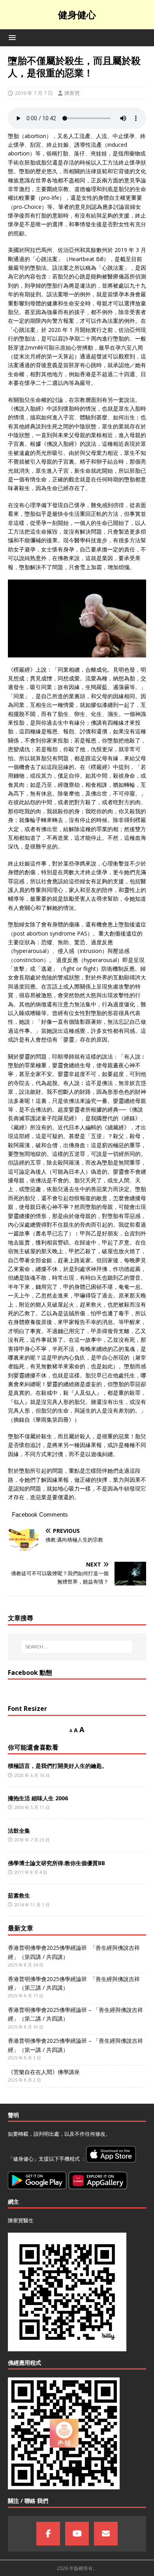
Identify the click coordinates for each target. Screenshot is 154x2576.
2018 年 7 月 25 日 (32, 1840)
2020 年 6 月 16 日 (32, 1775)
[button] (11, 37)
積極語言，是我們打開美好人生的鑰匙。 (58, 1766)
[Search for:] (77, 1647)
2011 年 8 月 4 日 (31, 1872)
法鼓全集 (19, 1831)
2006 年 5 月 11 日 (32, 1807)
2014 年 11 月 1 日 (32, 1905)
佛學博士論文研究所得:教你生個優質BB (56, 1863)
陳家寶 (72, 93)
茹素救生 (19, 1895)
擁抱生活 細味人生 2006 (38, 1798)
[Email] (106, 2534)
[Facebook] (48, 2534)
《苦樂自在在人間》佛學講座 (44, 2072)
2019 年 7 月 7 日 (34, 93)
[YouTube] (77, 2534)
